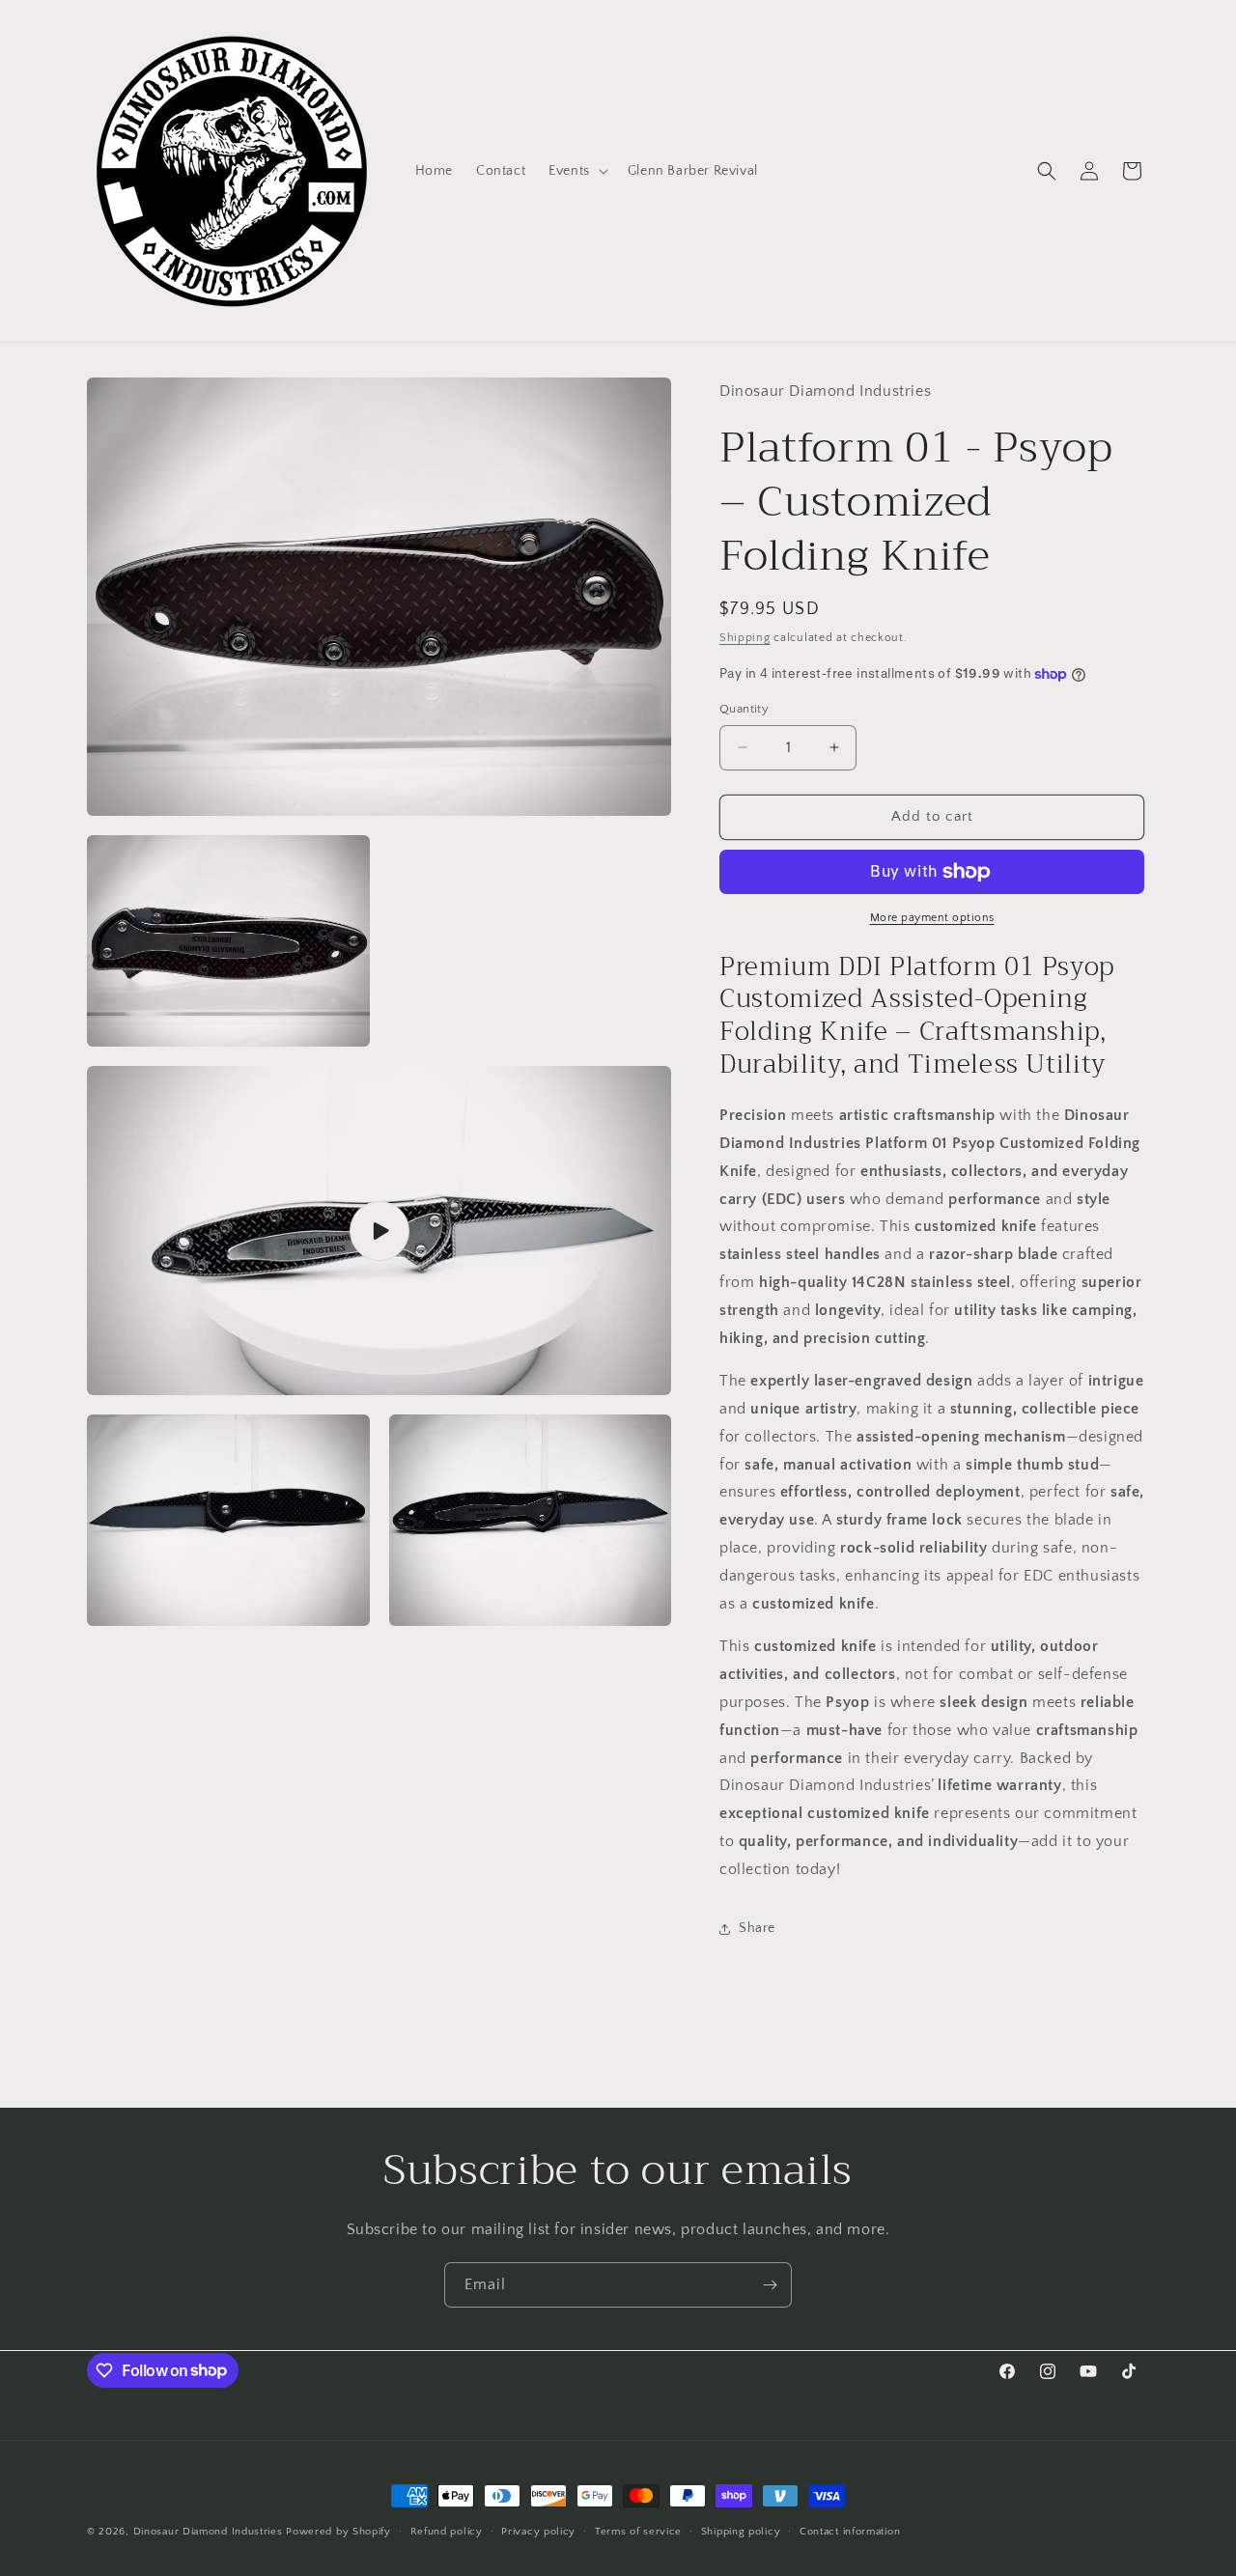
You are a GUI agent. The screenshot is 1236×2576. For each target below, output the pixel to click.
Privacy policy (538, 2531)
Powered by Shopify (338, 2532)
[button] (576, 171)
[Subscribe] (770, 2285)
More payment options (932, 918)
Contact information (850, 2531)
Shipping (745, 638)
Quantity (744, 709)
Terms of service (638, 2531)
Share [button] (757, 1928)
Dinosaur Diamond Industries (208, 2532)
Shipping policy (741, 2531)
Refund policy (447, 2531)
